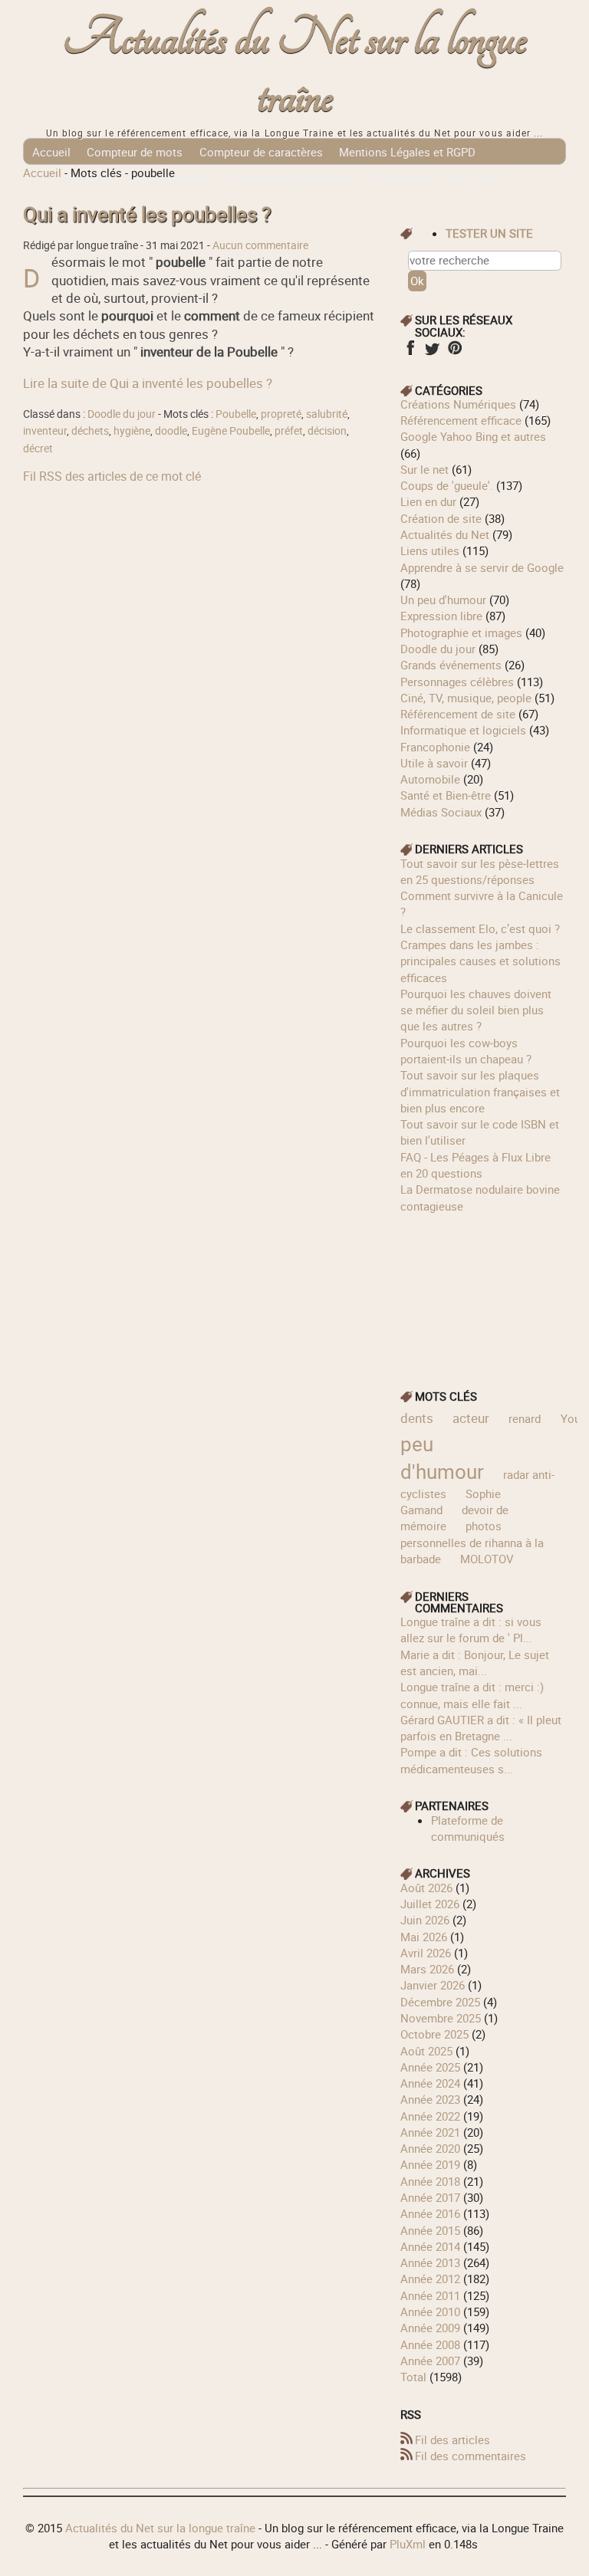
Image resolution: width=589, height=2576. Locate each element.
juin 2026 (425, 1920)
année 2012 (430, 2279)
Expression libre (441, 616)
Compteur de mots (135, 152)
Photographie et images (461, 632)
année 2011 (430, 2295)
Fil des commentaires (471, 2456)
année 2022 (430, 2116)
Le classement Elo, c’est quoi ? (480, 928)
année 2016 (430, 2213)
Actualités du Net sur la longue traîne (295, 68)
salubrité (327, 414)
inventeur (45, 431)
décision (327, 431)
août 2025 (426, 2051)
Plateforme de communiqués (468, 1828)
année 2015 (430, 2230)
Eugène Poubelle (231, 431)
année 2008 (430, 2344)
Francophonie (435, 747)
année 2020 (430, 2148)
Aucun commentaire (260, 245)
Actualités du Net (445, 534)
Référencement (168, 178)
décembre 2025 (440, 2002)
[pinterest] (454, 353)
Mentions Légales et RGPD (407, 152)
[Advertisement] (483, 1291)
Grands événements (451, 665)
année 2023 (430, 2099)
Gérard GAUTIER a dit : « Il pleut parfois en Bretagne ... (481, 1728)
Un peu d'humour (443, 600)
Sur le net (424, 469)
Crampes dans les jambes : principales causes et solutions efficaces (480, 961)
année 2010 (430, 2311)
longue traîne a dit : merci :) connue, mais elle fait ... (472, 1695)
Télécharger (399, 178)
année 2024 (430, 2083)
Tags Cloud (474, 178)
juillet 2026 (430, 1904)
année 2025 (430, 2067)
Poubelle (236, 414)
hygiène (132, 431)
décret (38, 449)
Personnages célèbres (457, 682)
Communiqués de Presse (288, 178)
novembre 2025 (441, 2018)
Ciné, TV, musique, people (466, 698)
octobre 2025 (434, 2034)
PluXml (408, 2544)
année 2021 (430, 2132)
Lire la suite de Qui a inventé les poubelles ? (148, 383)
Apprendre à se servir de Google (482, 567)
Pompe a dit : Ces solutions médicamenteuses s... (471, 1760)
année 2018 (430, 2181)
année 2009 (430, 2328)
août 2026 (426, 1888)
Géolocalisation (73, 178)
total (415, 2377)
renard (525, 1418)
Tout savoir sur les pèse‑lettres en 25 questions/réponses (480, 871)
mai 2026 (424, 1937)
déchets (90, 431)
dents (417, 1418)
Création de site (441, 518)
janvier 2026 (433, 1985)
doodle (171, 431)
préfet (289, 431)
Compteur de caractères (261, 152)
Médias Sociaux (441, 812)
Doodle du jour (122, 414)
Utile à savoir (434, 763)
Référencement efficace (461, 420)
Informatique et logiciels (463, 730)
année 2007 (430, 2361)
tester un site (489, 233)
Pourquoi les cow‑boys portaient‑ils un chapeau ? (466, 1051)
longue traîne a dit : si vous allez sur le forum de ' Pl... (471, 1630)
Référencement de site (458, 714)
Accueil (51, 152)
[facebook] (410, 353)
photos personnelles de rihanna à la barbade (472, 1542)
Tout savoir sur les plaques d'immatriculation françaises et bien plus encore (480, 1091)
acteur (471, 1418)
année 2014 (430, 2246)
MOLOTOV (487, 1559)
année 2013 (430, 2262)
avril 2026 (426, 1953)
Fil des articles (452, 2440)
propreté (281, 414)
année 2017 (430, 2197)
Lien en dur (428, 501)
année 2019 (430, 2164)
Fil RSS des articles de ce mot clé (112, 476)
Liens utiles (430, 550)
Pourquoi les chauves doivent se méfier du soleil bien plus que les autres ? (476, 1010)
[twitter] (432, 353)
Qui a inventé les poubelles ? (147, 214)
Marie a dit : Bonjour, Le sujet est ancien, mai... (475, 1663)
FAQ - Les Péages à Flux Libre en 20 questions (475, 1165)
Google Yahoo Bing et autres (473, 436)
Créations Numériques (458, 404)
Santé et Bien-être (446, 795)
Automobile (430, 779)
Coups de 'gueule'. (447, 485)
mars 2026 (427, 1969)
